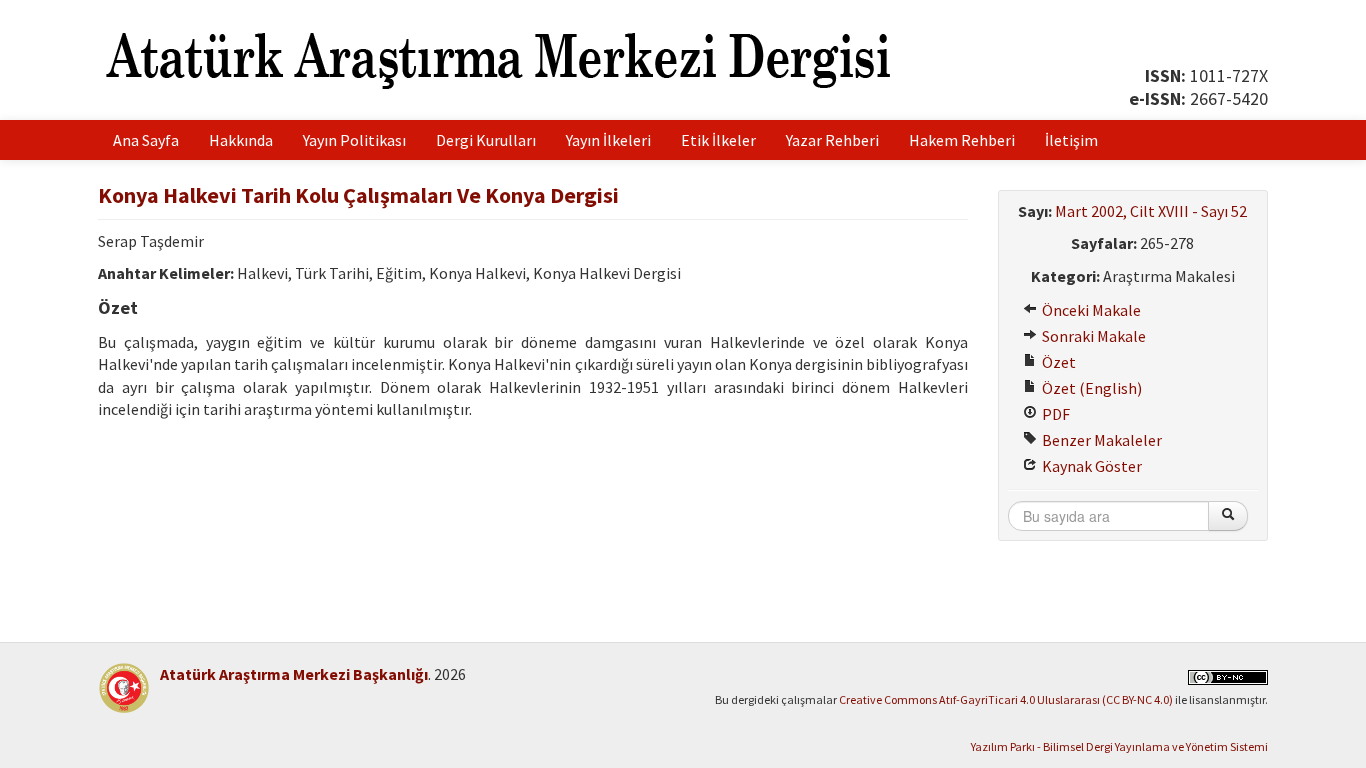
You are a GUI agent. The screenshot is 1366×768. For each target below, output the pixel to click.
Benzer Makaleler (1100, 440)
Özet (1057, 362)
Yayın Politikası (354, 140)
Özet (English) (1090, 388)
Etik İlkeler (718, 140)
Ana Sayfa (146, 140)
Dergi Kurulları (486, 140)
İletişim (1071, 140)
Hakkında (241, 140)
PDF (1054, 414)
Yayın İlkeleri (608, 140)
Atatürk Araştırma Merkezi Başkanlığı (294, 674)
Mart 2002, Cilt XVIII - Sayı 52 (1151, 211)
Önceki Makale (1090, 310)
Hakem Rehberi (962, 140)
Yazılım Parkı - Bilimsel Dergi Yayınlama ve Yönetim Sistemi (1119, 746)
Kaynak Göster (1090, 466)
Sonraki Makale (1092, 336)
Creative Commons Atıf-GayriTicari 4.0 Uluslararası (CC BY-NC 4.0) (1006, 699)
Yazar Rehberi (832, 140)
